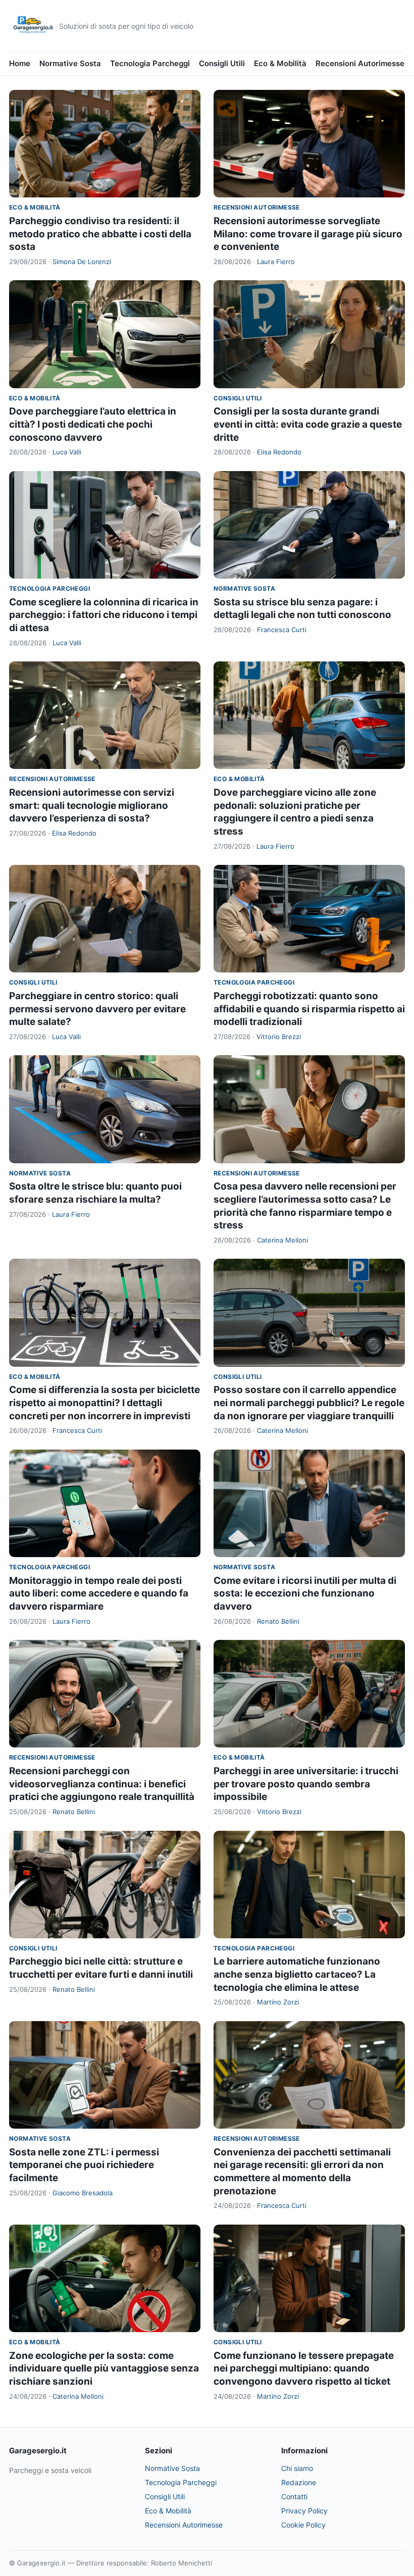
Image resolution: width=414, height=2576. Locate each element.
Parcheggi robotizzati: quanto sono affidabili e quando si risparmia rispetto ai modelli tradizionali (309, 1009)
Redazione (299, 2482)
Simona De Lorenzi (82, 262)
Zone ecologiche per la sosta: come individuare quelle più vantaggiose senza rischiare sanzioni (104, 2368)
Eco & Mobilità (280, 63)
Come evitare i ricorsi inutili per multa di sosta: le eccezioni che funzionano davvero (305, 1593)
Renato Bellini (278, 1621)
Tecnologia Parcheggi (150, 63)
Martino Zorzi (278, 2002)
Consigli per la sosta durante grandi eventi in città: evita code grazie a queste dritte (308, 424)
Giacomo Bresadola (83, 2193)
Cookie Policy (303, 2525)
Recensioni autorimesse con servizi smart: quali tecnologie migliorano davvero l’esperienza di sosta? (92, 805)
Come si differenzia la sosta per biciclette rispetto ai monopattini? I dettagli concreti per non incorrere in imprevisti (105, 1403)
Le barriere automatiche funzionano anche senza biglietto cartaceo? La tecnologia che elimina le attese (297, 1974)
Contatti (294, 2496)
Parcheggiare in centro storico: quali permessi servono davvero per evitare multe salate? (97, 1009)
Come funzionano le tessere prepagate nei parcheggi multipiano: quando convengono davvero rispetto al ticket (304, 2368)
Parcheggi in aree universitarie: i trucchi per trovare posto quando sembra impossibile (306, 1784)
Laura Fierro (276, 262)
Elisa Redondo (279, 452)
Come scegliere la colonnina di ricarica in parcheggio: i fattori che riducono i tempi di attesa (104, 615)
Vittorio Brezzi (279, 1037)
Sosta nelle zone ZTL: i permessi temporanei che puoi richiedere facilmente (84, 2165)
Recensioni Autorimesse (360, 63)
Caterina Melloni (282, 1240)
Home (20, 63)
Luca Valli (67, 452)
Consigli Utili (222, 63)
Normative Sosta (70, 63)
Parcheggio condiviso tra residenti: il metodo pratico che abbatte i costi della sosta (100, 234)
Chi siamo (297, 2468)
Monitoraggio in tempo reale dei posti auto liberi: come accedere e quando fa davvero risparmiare (99, 1593)
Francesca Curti (282, 630)
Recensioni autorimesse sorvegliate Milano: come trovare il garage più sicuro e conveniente (308, 234)
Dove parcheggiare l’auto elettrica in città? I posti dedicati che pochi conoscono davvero (93, 424)
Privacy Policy (304, 2511)
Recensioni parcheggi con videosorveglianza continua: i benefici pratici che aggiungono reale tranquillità (102, 1784)
